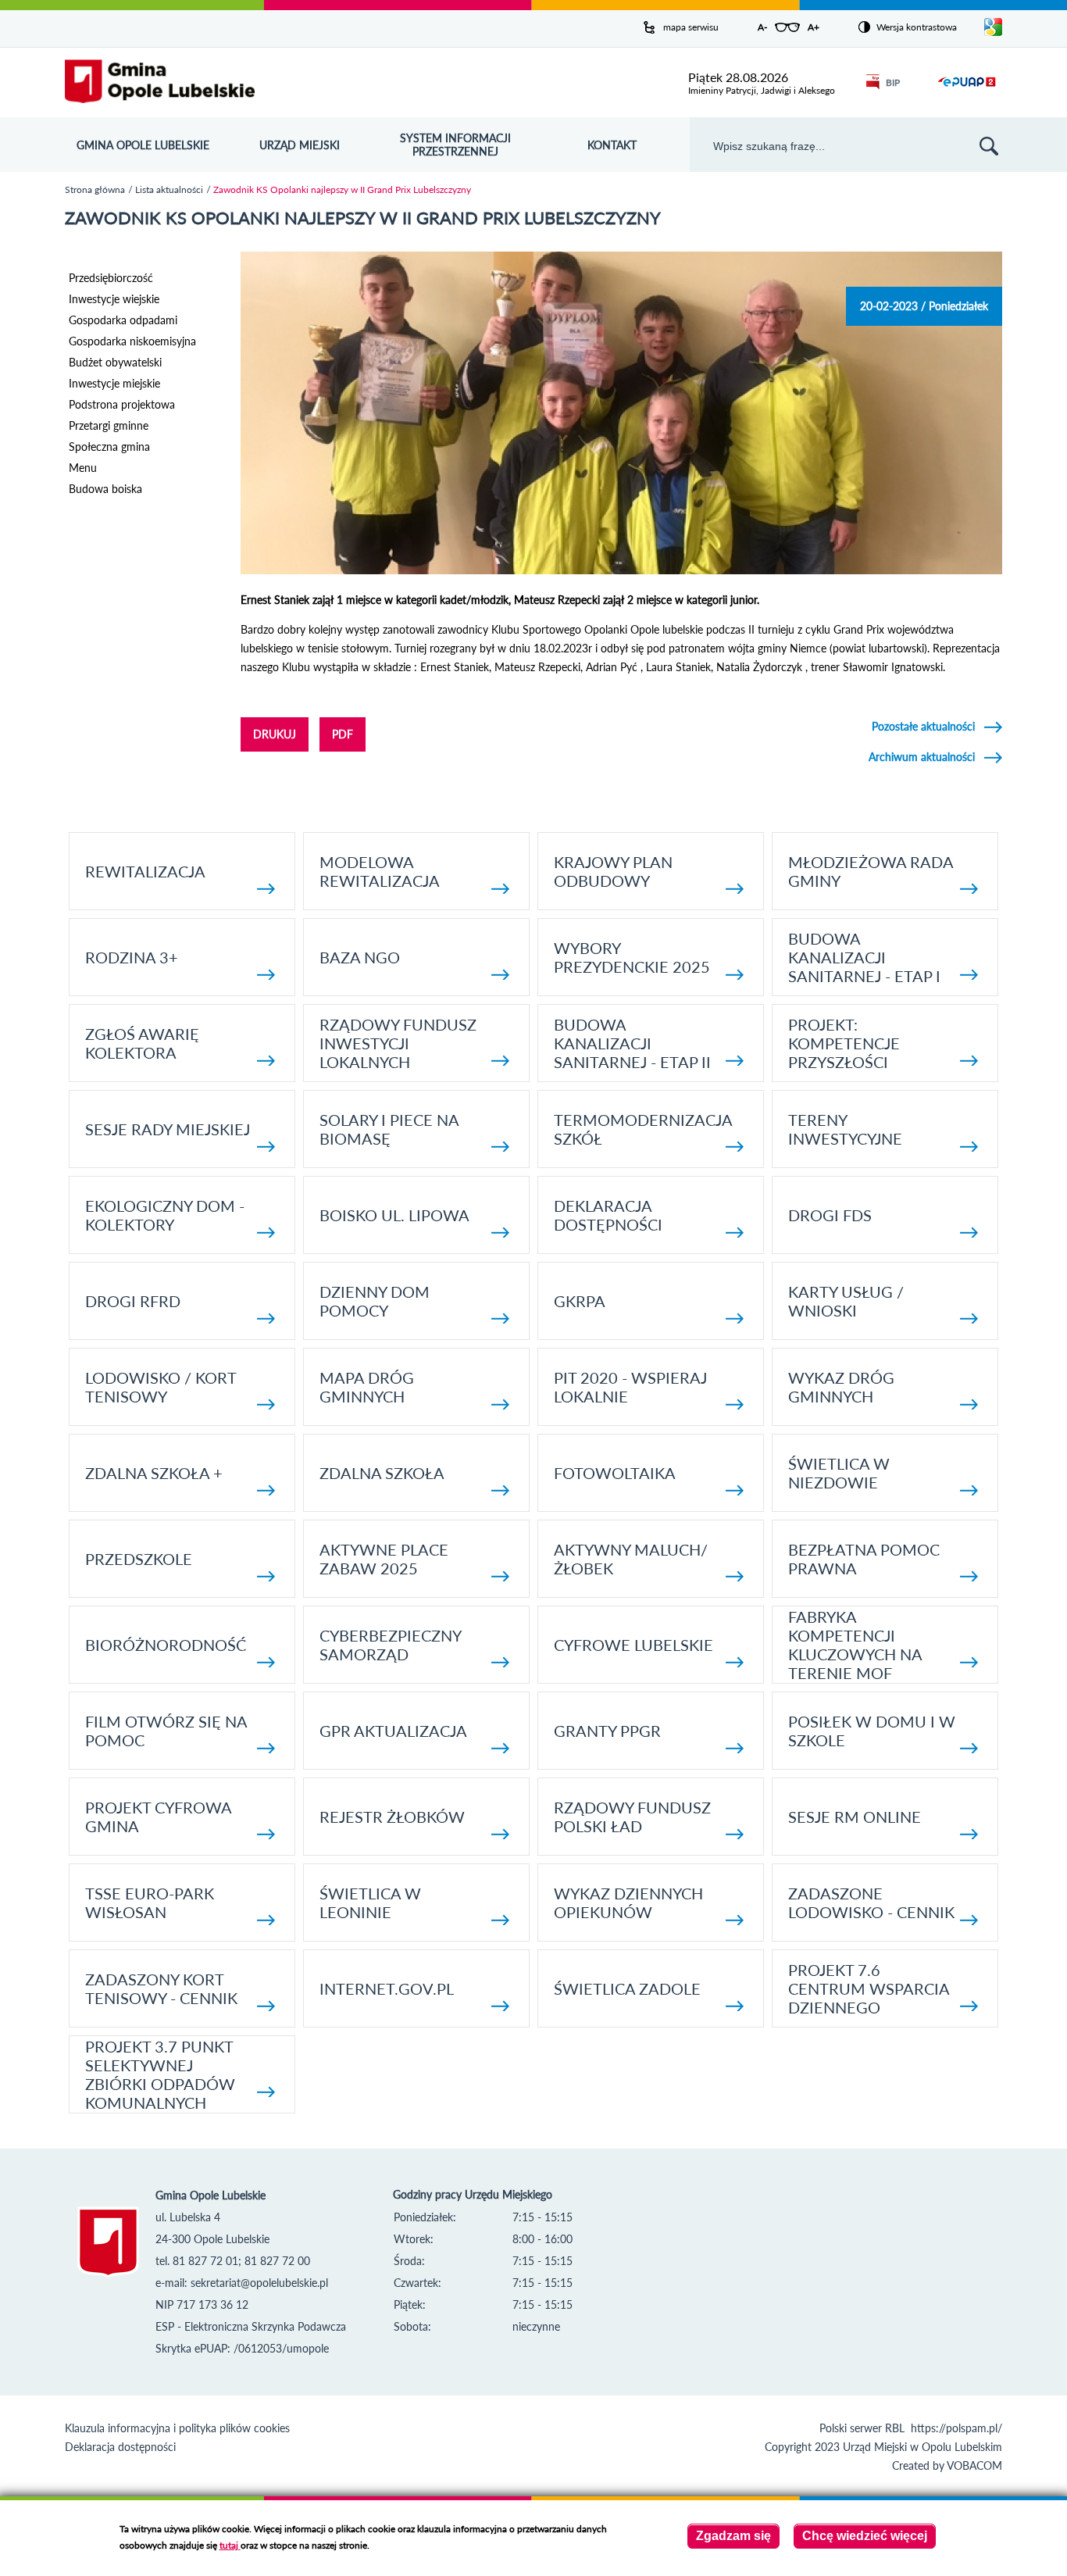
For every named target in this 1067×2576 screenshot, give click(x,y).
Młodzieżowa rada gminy (871, 871)
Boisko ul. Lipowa (394, 1215)
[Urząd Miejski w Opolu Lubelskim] (160, 82)
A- (762, 27)
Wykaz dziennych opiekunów (628, 1903)
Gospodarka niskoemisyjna (132, 341)
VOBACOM (974, 2465)
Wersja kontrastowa (917, 27)
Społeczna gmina (109, 447)
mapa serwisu (691, 27)
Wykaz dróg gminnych (841, 1387)
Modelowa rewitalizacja (380, 871)
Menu (83, 468)
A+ (814, 27)
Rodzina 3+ (132, 957)
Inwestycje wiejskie (114, 299)
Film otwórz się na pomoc (166, 1731)
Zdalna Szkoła (382, 1473)
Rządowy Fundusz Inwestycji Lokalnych (398, 1043)
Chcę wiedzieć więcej (865, 2536)
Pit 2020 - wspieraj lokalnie (630, 1387)
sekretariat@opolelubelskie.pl (259, 2283)
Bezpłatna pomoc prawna (864, 1559)
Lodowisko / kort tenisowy (161, 1387)
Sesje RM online (855, 1817)
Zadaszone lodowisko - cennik (871, 1903)
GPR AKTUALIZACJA (393, 1731)
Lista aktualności (169, 189)
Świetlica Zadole (627, 1988)
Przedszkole (139, 1559)
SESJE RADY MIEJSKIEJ (168, 1129)
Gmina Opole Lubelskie (143, 145)
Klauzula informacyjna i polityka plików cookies (177, 2428)
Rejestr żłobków (392, 1817)
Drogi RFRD (133, 1301)
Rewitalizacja (145, 871)
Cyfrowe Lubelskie (633, 1645)
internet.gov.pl (387, 1988)
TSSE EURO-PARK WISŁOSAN (150, 1903)
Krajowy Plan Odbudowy (613, 871)
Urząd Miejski (300, 145)
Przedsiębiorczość (111, 278)
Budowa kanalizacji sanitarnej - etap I (864, 957)
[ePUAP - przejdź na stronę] (967, 91)
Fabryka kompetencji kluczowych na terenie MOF (855, 1645)
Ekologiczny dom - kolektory (165, 1215)
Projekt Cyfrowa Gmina (158, 1817)
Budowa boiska (105, 489)
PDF (343, 734)
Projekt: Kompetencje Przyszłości (844, 1043)
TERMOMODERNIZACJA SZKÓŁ (643, 1129)
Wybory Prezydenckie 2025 (632, 957)
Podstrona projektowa (122, 404)
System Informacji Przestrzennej (455, 145)
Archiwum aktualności (922, 757)
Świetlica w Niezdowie (839, 1473)
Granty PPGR (607, 1731)
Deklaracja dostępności (608, 1215)
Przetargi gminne (109, 425)
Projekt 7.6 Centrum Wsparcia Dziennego (869, 1988)
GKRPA (580, 1301)
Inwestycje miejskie (114, 383)
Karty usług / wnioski (846, 1301)
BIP (893, 82)
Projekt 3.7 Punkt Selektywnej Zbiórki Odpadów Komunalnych (160, 2074)
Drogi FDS (830, 1215)
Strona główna (95, 189)
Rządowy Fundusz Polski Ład (632, 1817)
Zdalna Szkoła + (154, 1473)
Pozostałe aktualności (923, 726)
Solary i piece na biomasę (389, 1129)
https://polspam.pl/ (956, 2428)
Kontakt (612, 145)
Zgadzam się (733, 2536)
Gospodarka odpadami (123, 320)
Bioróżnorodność (166, 1645)
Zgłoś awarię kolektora (142, 1043)
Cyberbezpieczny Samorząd (390, 1645)
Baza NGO (360, 957)
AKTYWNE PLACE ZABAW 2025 (384, 1559)
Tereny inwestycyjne (845, 1129)
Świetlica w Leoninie (370, 1903)
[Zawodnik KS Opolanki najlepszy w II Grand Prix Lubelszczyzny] (621, 570)
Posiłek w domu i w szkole (872, 1731)
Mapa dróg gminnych (367, 1387)
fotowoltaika (615, 1473)
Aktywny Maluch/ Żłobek (631, 1559)
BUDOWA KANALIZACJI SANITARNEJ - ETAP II (632, 1043)
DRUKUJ (275, 734)
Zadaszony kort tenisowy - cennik (161, 1988)
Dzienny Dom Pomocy (375, 1301)
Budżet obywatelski (115, 362)
